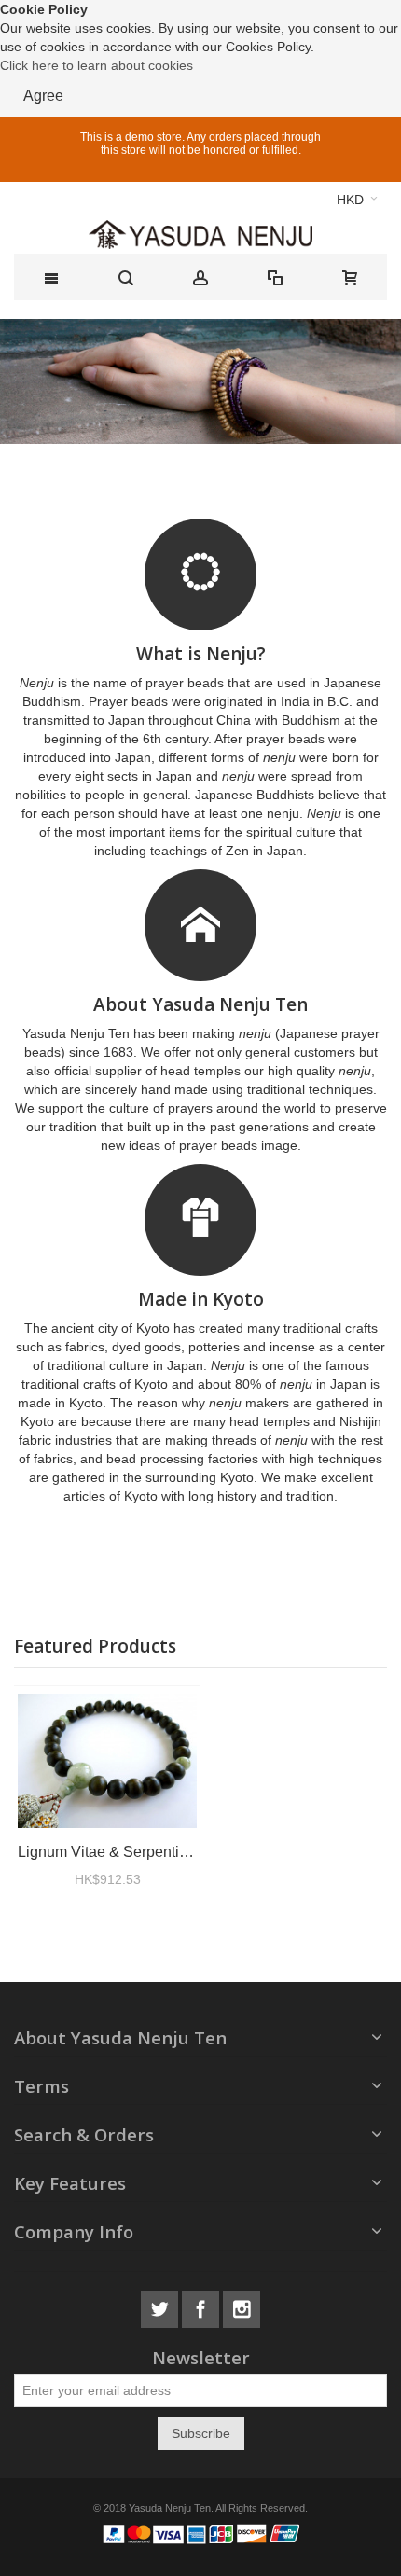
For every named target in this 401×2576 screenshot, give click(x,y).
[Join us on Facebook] (202, 2306)
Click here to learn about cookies (97, 65)
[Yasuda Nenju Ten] (200, 235)
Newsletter (201, 2358)
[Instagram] (242, 2306)
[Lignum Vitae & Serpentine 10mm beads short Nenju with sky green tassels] (107, 1761)
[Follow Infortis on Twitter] (161, 2306)
